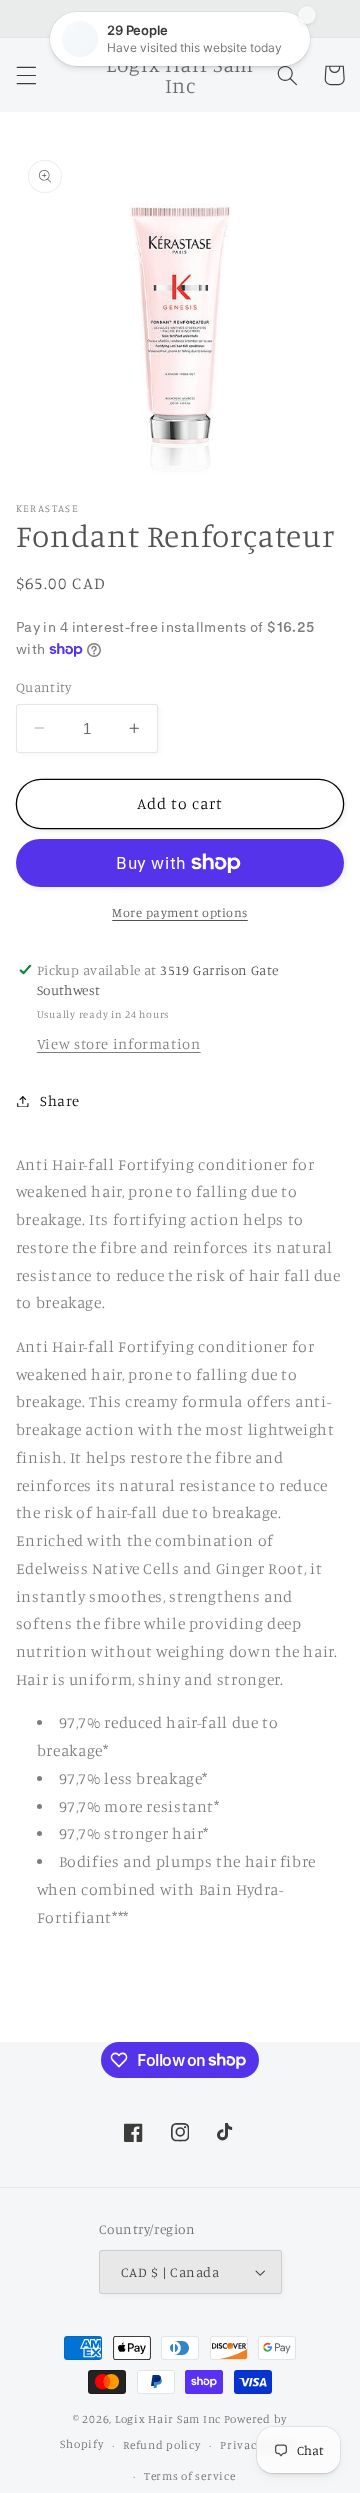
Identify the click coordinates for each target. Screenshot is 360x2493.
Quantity (43, 687)
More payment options (180, 912)
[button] (26, 75)
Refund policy (162, 2445)
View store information (119, 1043)
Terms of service (190, 2476)
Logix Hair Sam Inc (168, 2419)
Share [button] (60, 1100)
